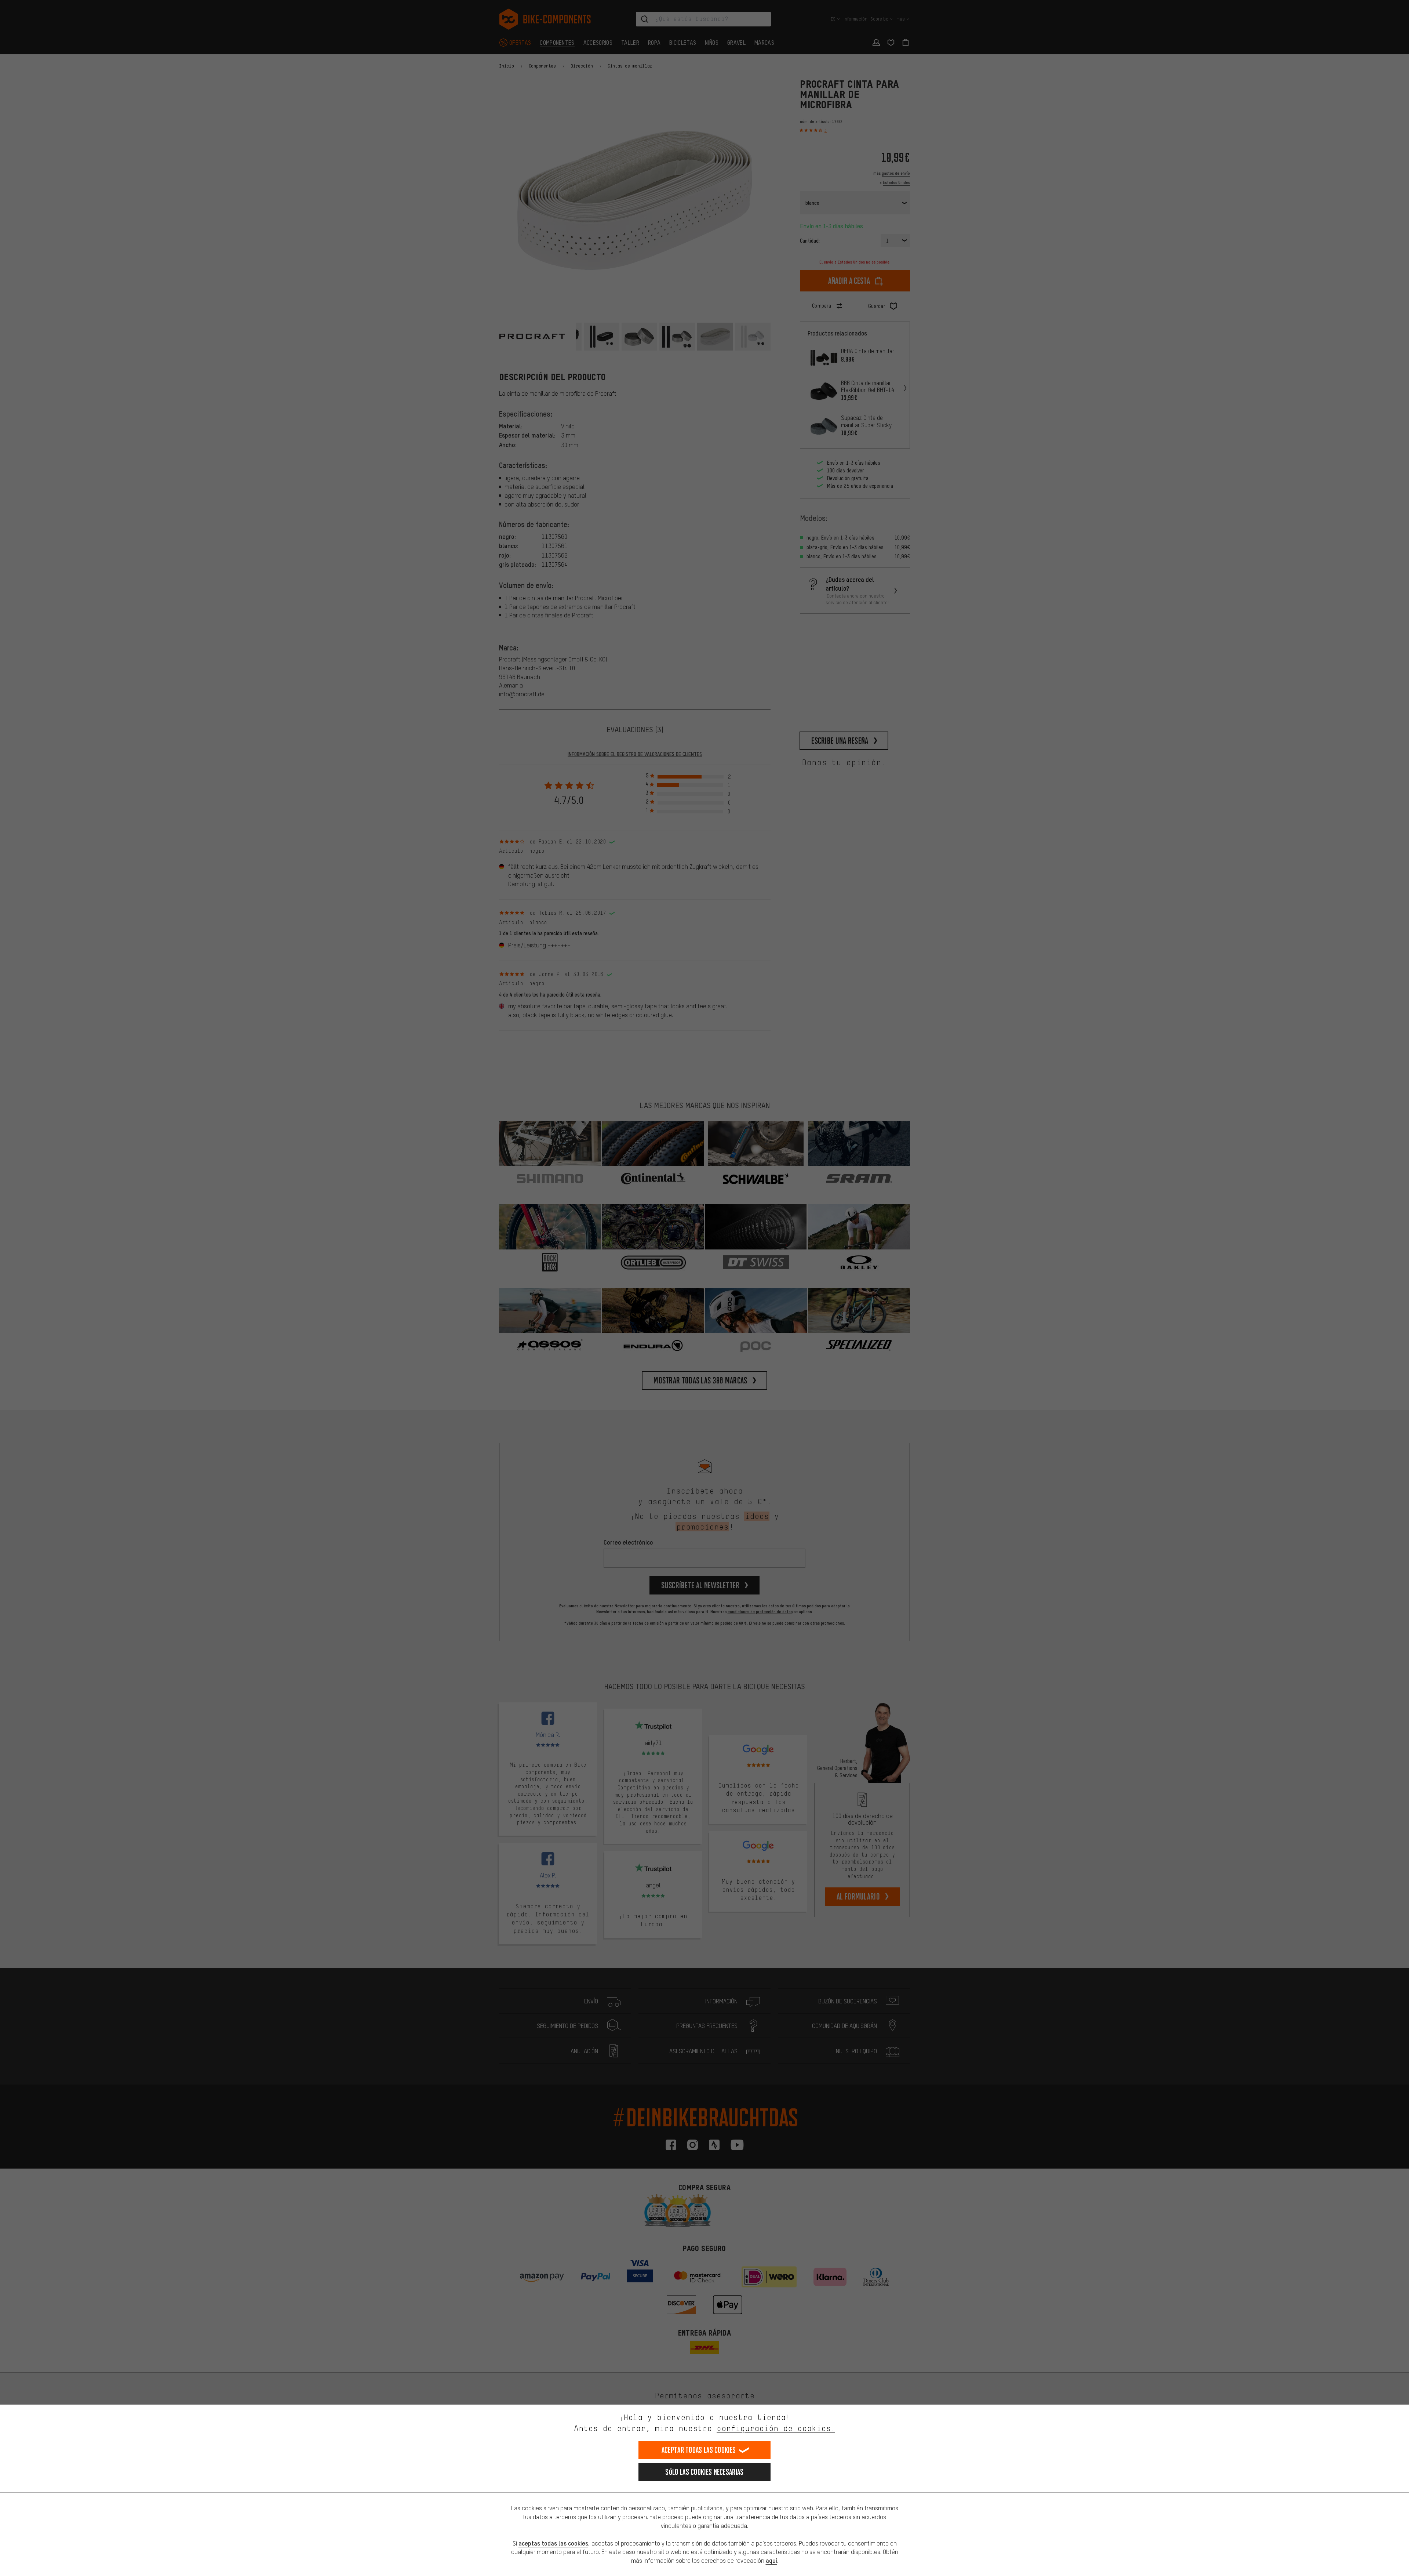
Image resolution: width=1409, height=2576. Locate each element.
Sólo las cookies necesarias (704, 2472)
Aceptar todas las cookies (699, 2450)
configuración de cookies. (776, 2428)
